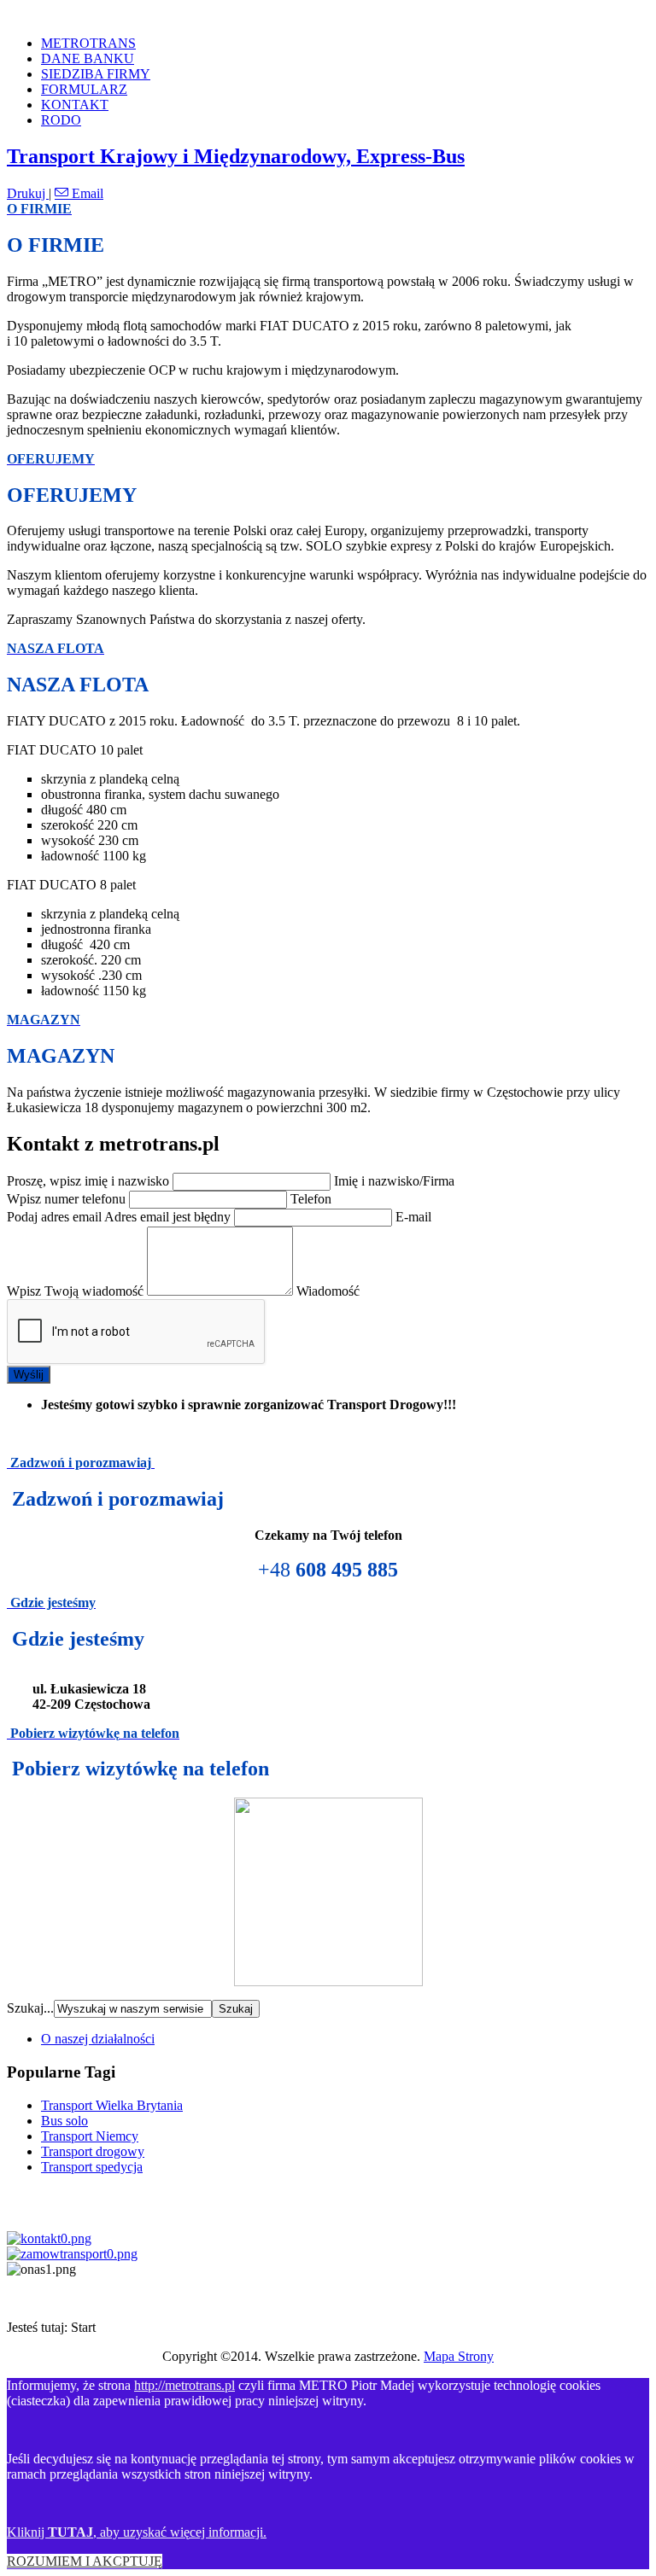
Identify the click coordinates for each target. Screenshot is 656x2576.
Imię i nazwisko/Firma (394, 1181)
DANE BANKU (88, 58)
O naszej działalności (98, 2039)
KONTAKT (75, 105)
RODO (61, 120)
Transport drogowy (93, 2151)
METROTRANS (88, 43)
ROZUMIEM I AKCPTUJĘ (85, 2561)
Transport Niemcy (90, 2136)
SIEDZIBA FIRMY (96, 74)
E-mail (413, 1217)
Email (86, 193)
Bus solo (64, 2121)
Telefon (311, 1199)
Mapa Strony (459, 2356)
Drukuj (28, 193)
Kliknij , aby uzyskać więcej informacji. (137, 2532)
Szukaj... (30, 2008)
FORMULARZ (84, 89)
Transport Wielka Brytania (112, 2105)
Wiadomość (328, 1291)
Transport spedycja (92, 2167)
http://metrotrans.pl (184, 2385)
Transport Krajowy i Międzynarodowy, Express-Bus (236, 156)
